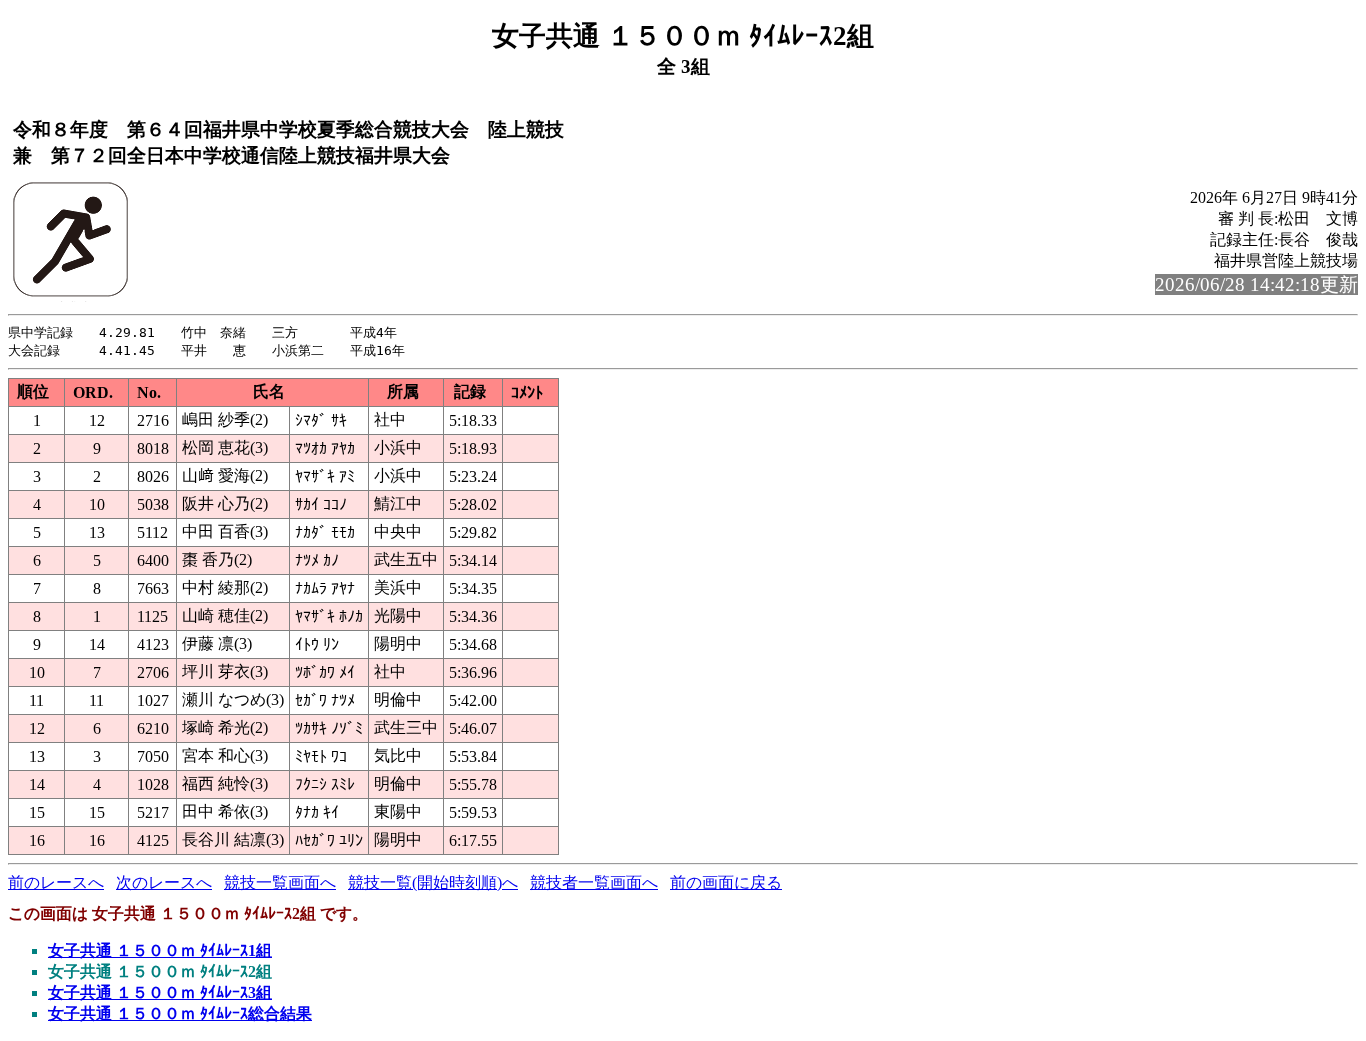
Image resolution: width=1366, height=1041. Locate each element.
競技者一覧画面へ (594, 882)
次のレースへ (164, 882)
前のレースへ (56, 882)
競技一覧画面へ (280, 882)
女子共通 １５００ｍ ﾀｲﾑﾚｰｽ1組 (160, 950)
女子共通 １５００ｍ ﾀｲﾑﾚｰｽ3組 (160, 992)
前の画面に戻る (726, 882)
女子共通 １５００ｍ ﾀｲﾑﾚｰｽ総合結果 (180, 1013)
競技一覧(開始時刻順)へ (433, 882)
